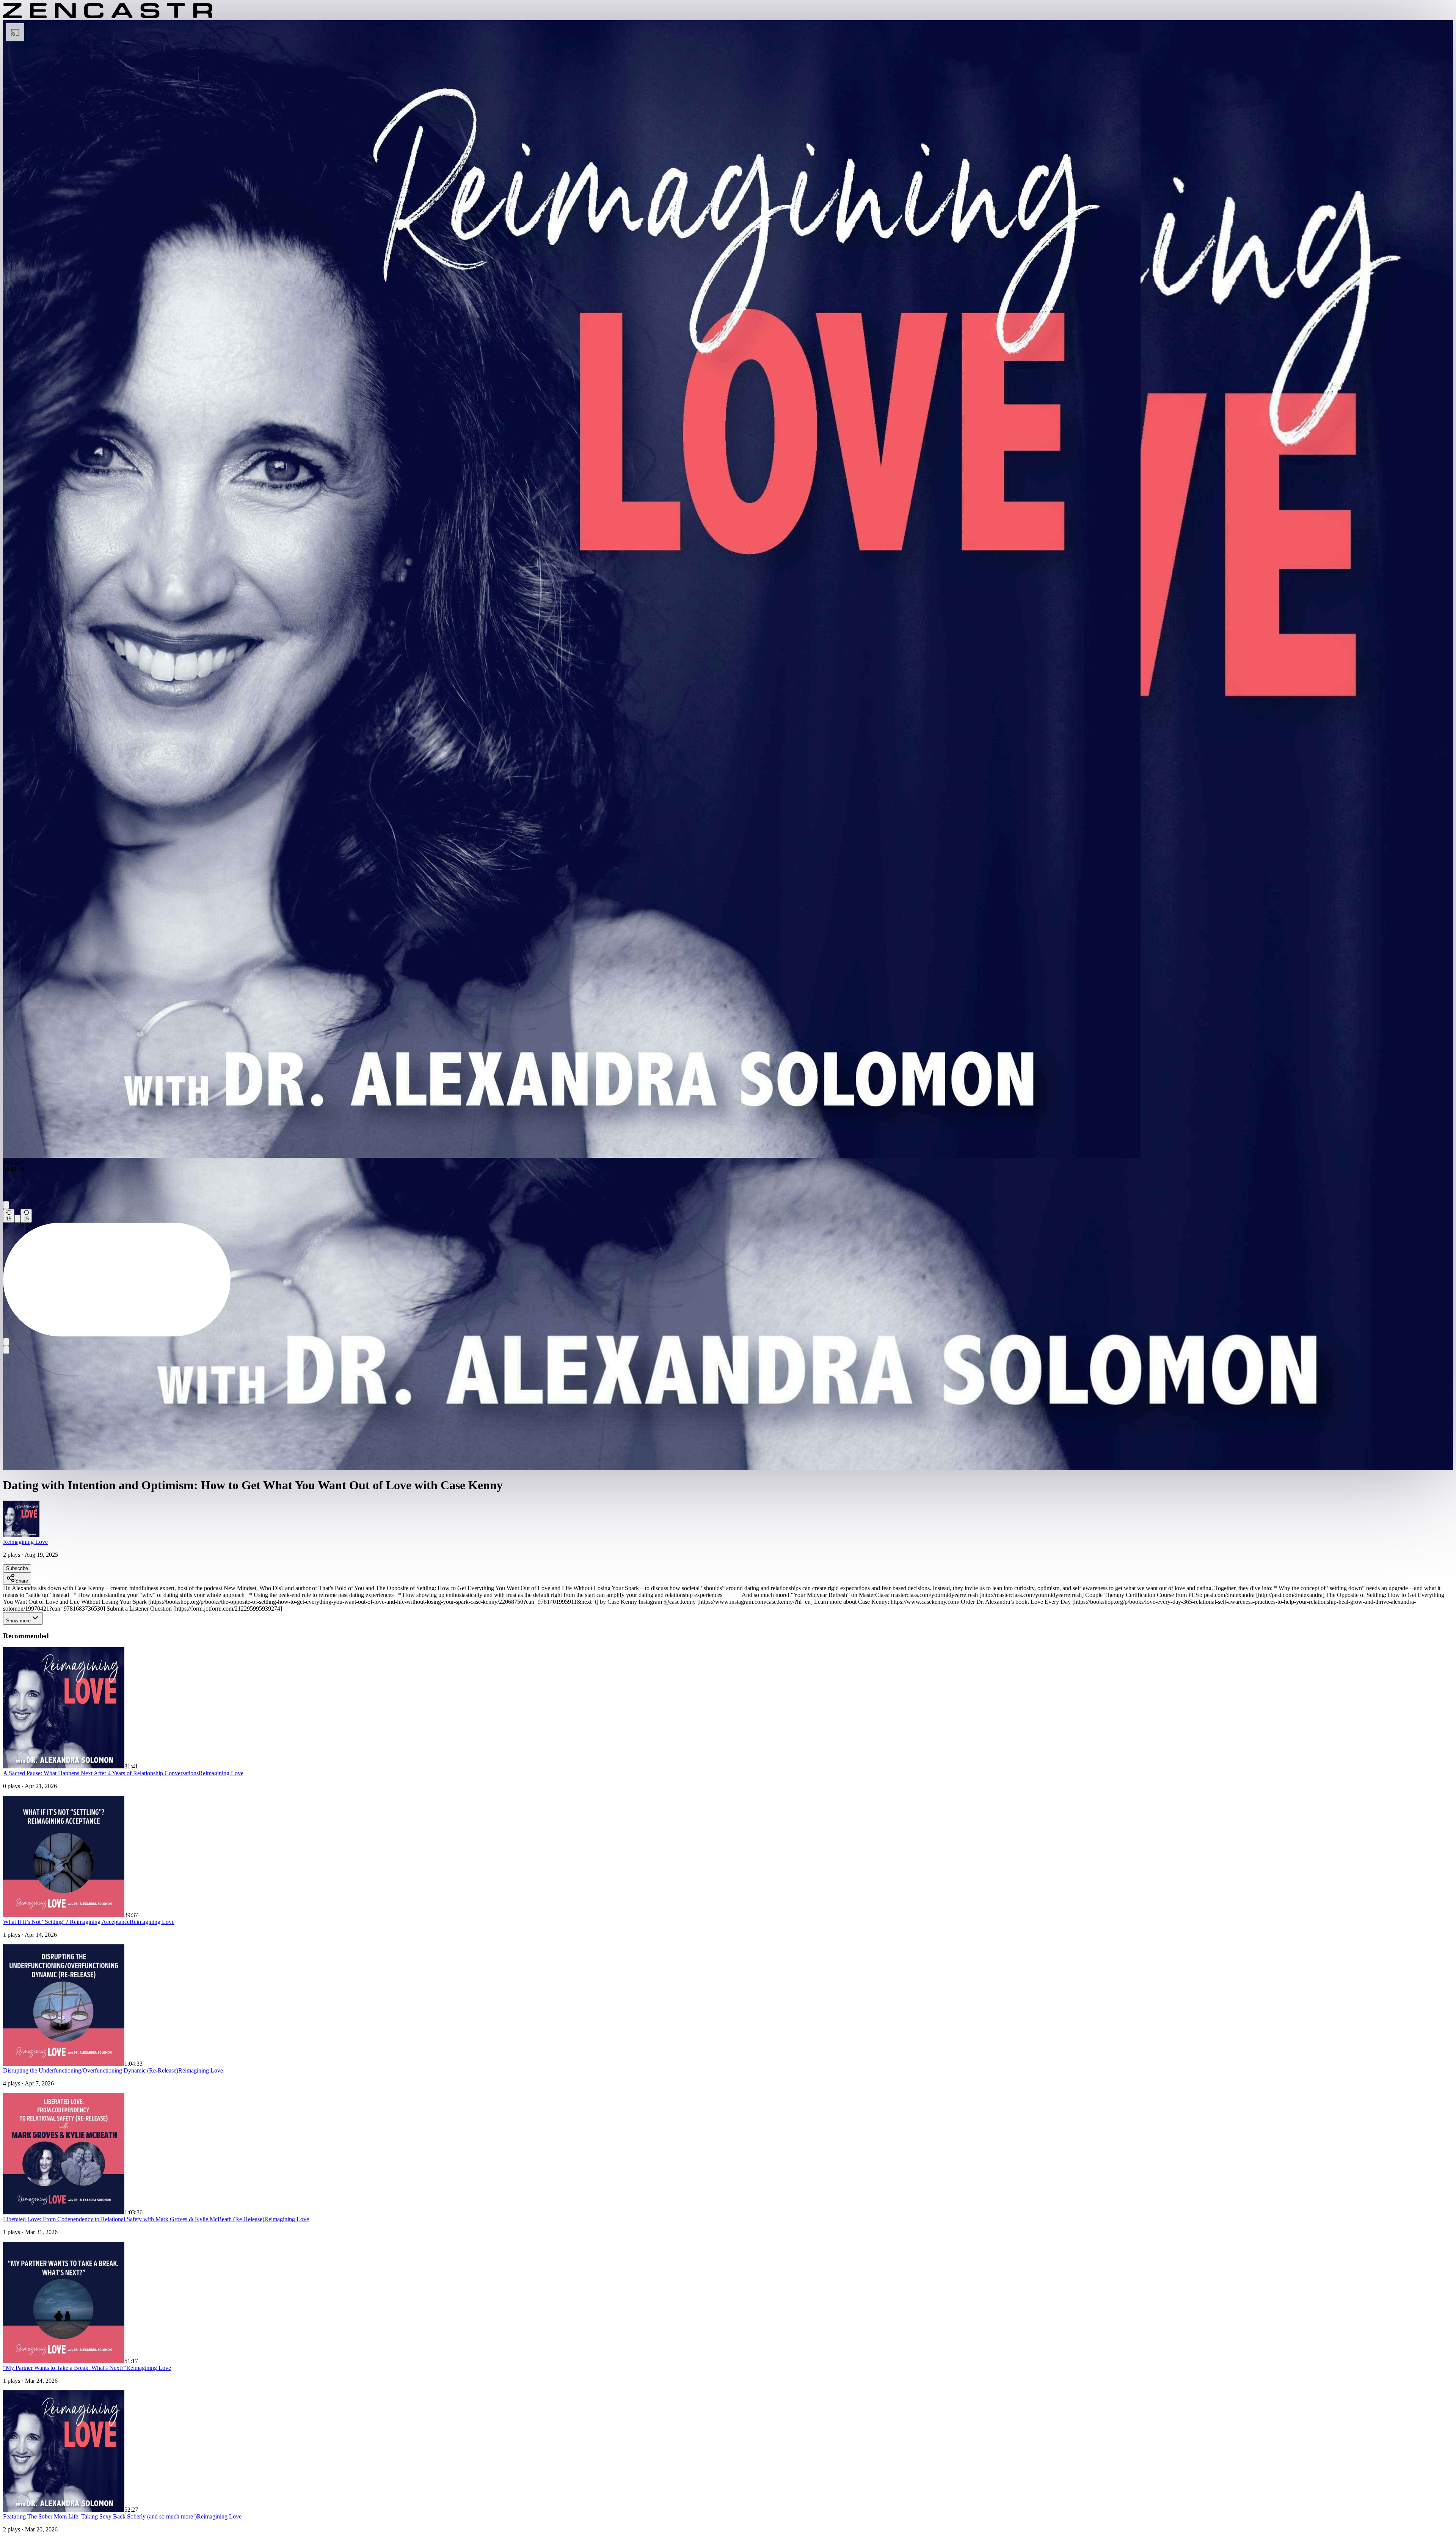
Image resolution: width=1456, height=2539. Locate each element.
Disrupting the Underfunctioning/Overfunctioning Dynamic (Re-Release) (91, 2070)
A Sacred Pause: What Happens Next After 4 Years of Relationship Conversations (101, 1773)
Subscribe (17, 1568)
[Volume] (6, 1342)
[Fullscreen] (6, 1350)
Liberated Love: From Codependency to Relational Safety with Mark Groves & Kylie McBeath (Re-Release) (134, 2219)
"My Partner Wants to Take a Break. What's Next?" (65, 2368)
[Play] (17, 1219)
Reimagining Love (25, 1542)
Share (22, 1581)
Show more (18, 1621)
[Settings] (6, 1205)
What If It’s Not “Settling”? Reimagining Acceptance (66, 1922)
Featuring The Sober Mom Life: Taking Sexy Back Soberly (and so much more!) (100, 2516)
